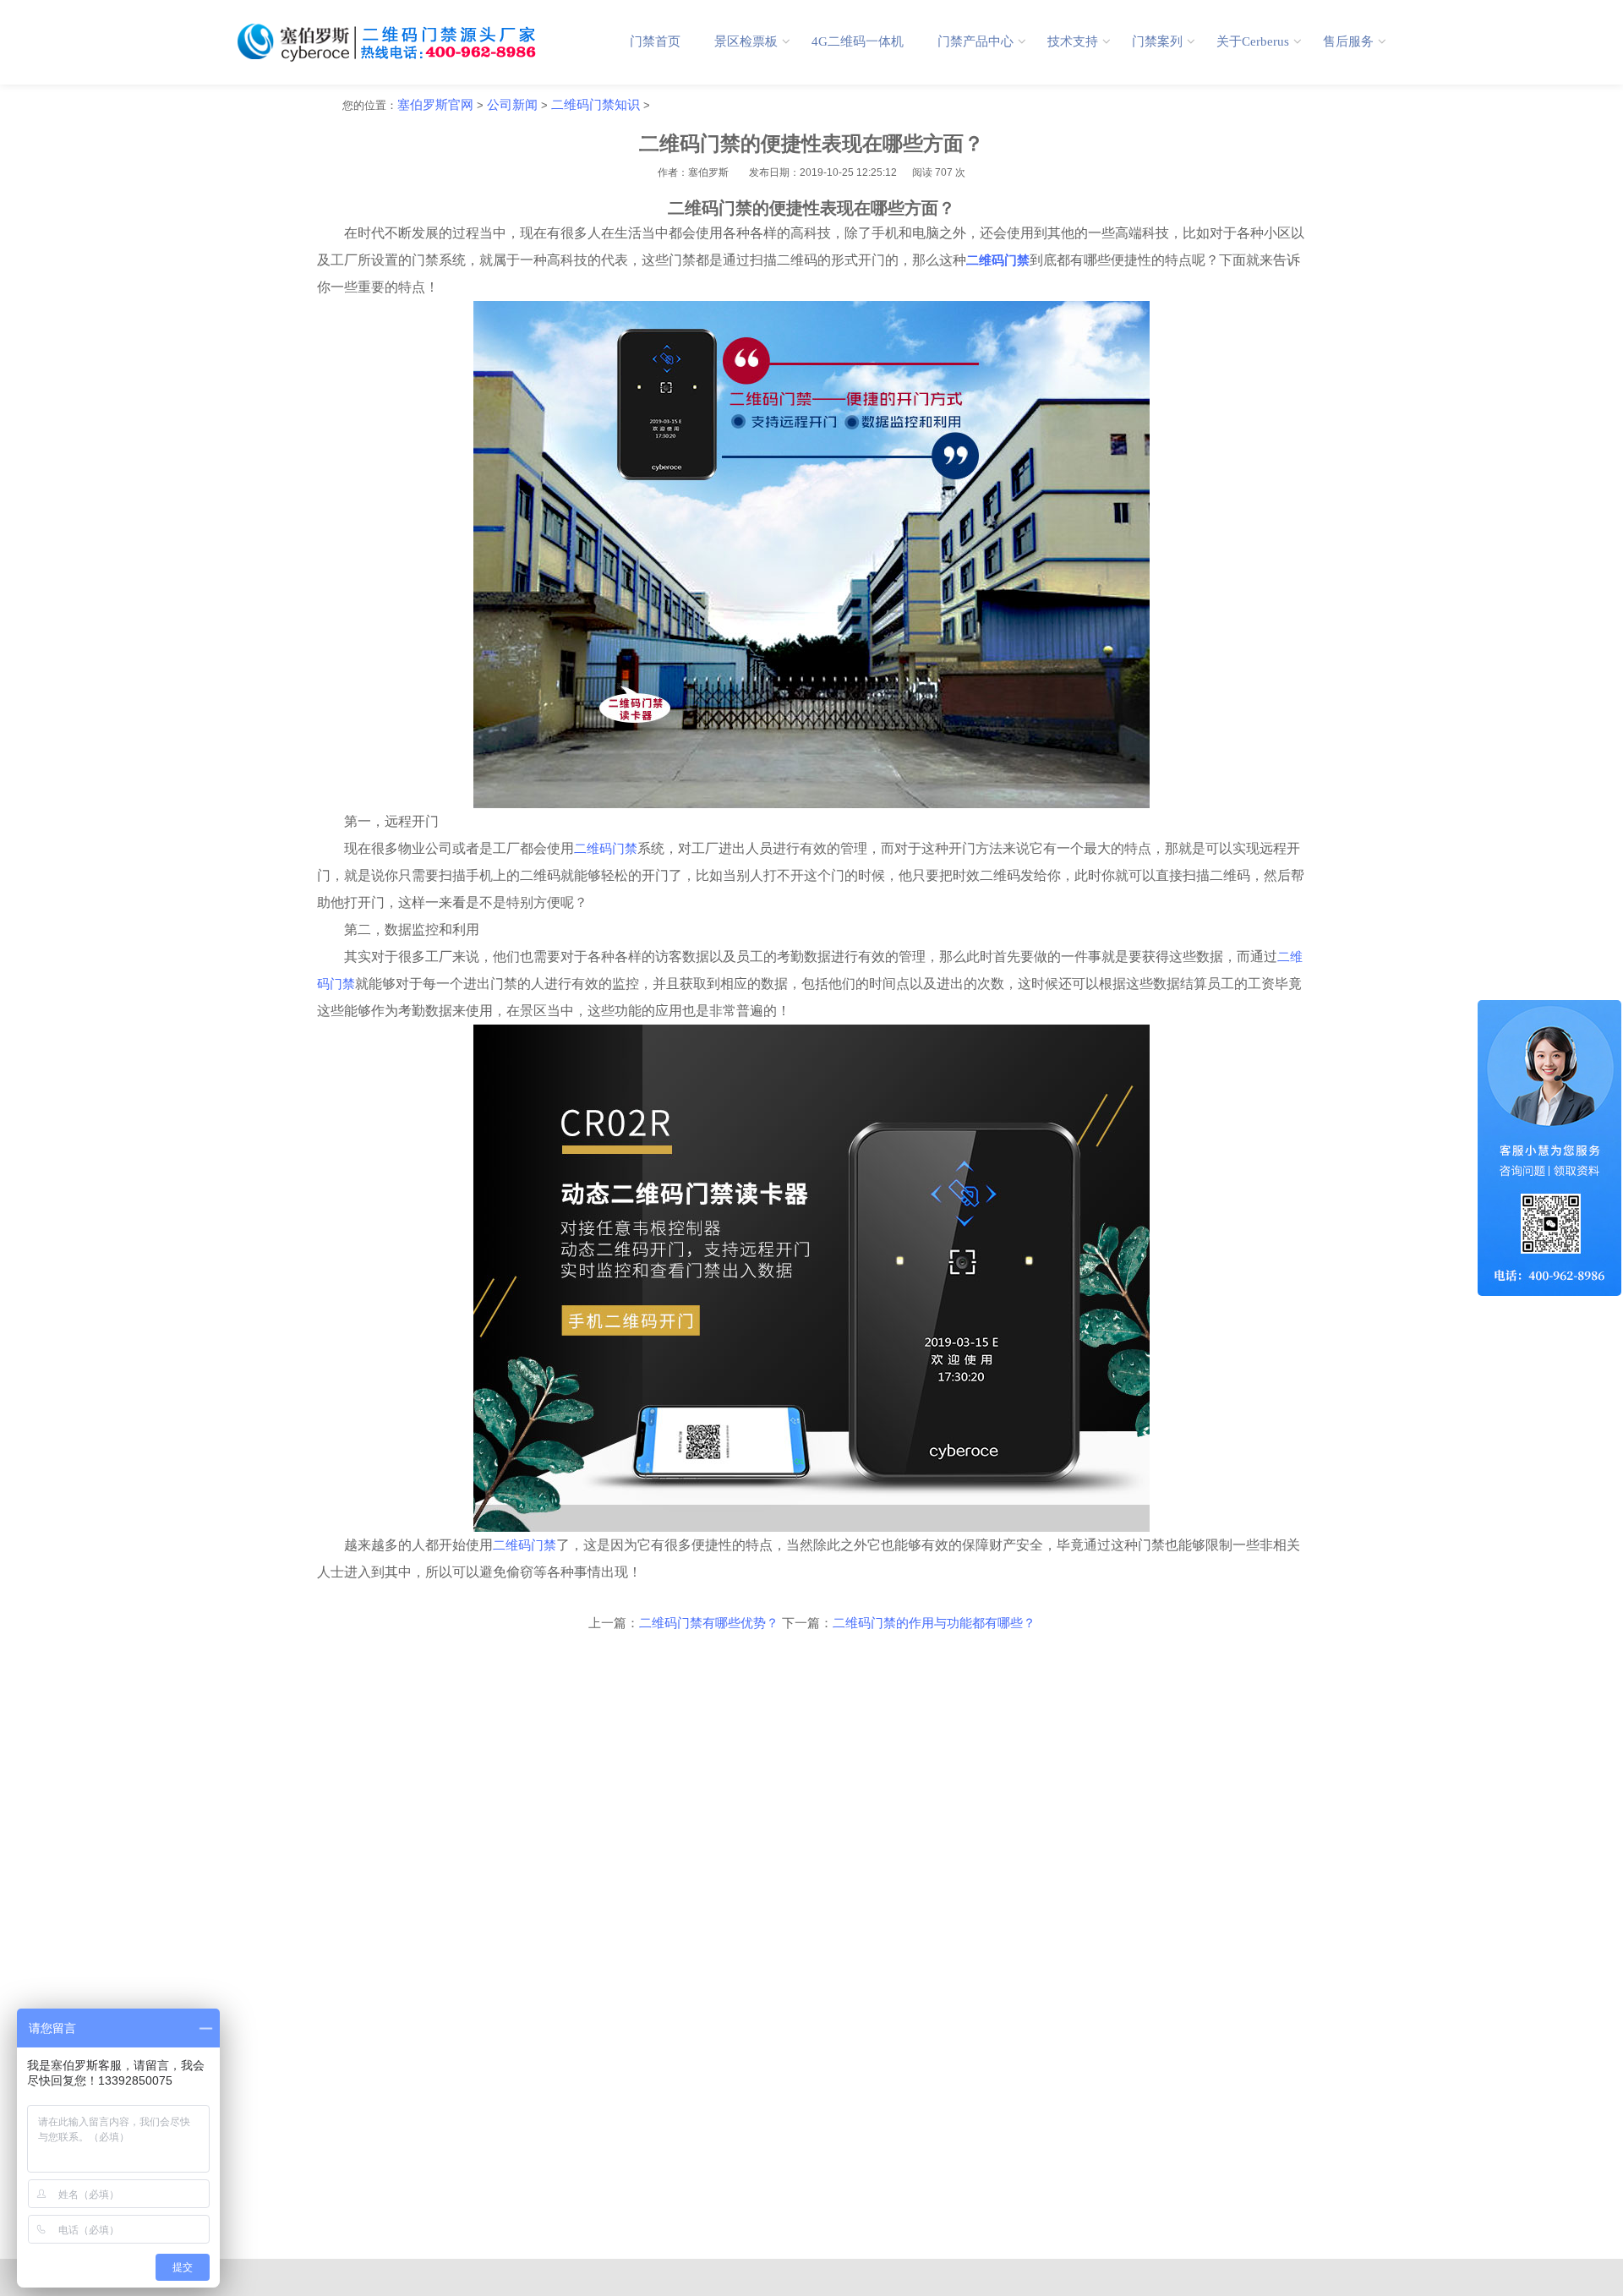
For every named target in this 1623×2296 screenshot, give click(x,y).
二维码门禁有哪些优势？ (709, 1623)
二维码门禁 (606, 849)
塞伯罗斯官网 (435, 105)
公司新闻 (512, 105)
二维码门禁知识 (596, 105)
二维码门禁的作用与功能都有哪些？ (934, 1623)
